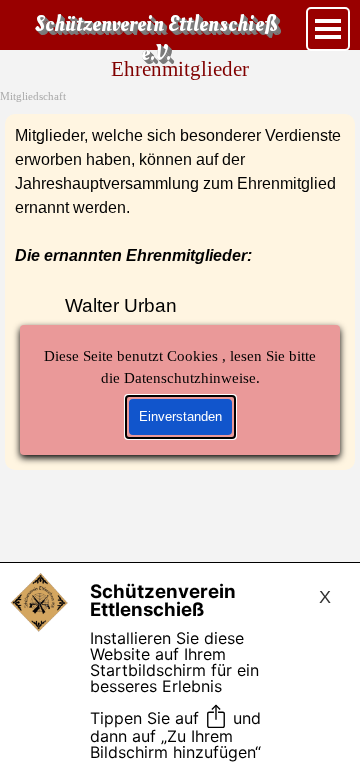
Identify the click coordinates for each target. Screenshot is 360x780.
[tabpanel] (180, 292)
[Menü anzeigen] (328, 29)
